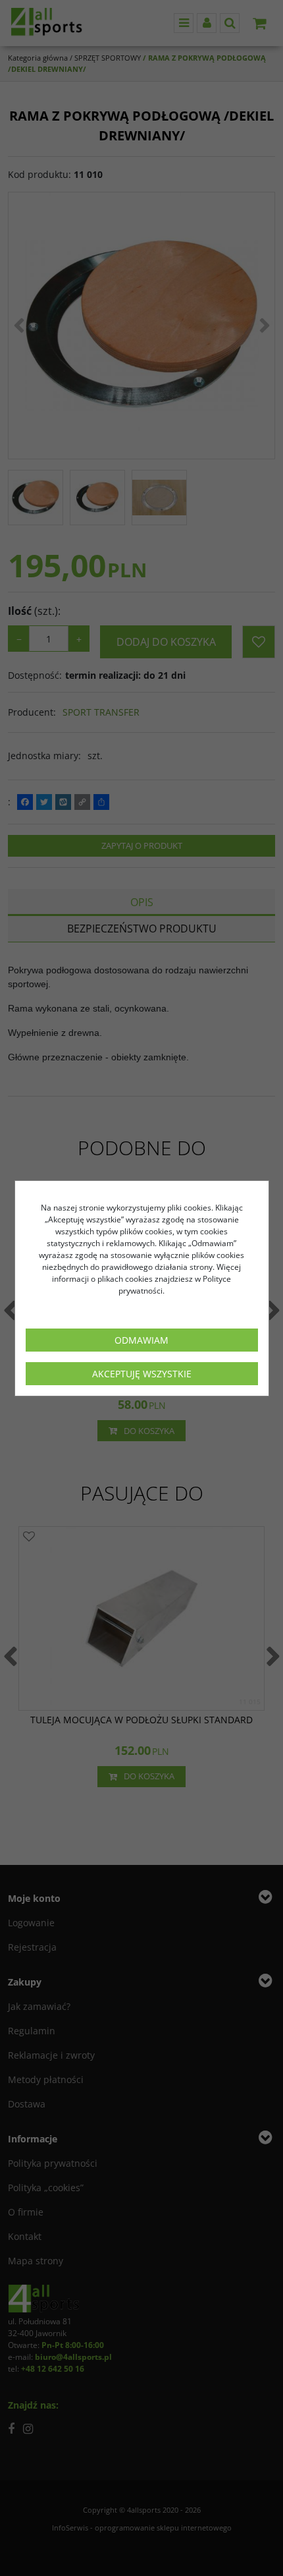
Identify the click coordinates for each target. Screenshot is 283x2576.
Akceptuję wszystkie (142, 1374)
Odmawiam (141, 1340)
